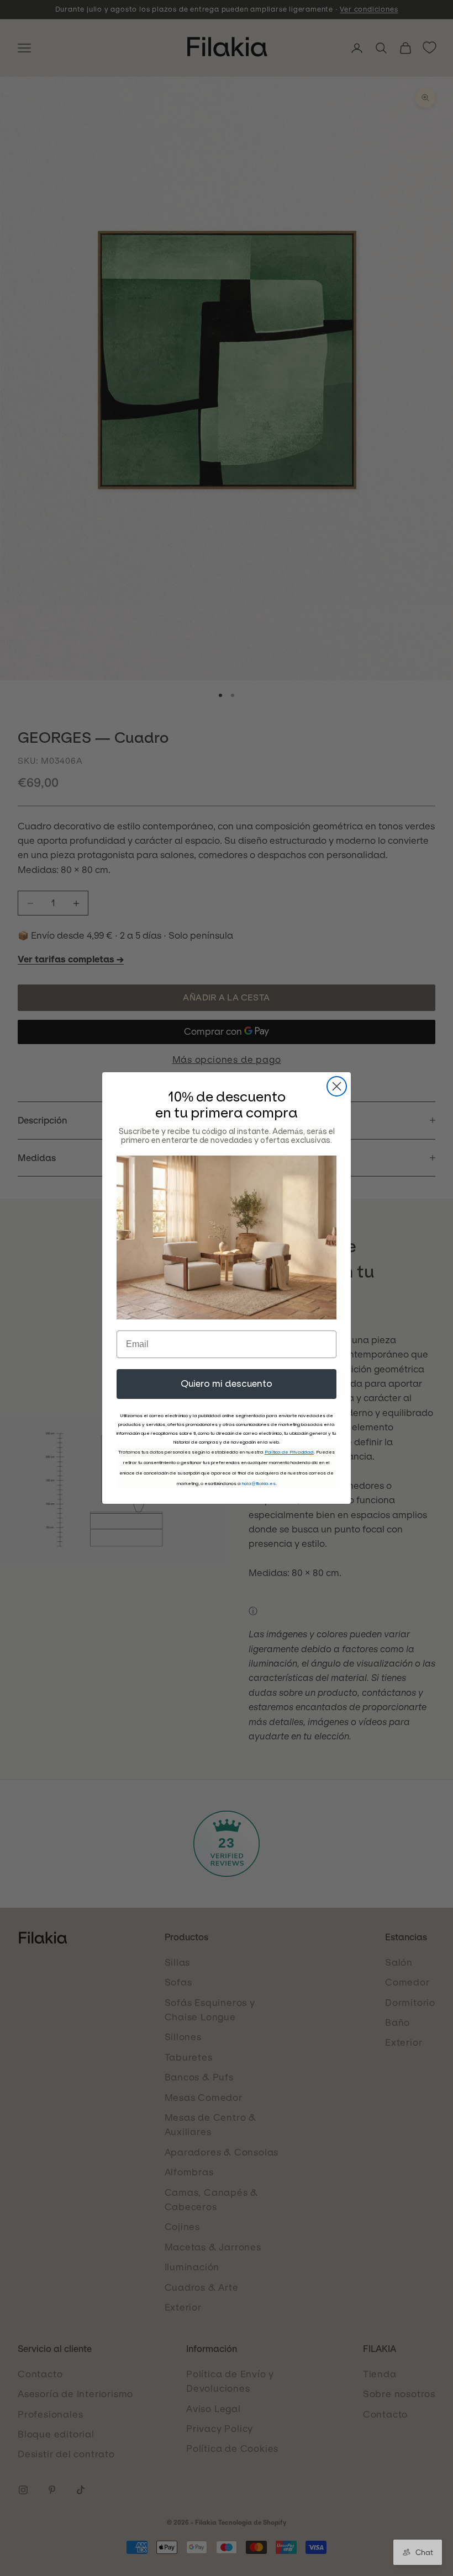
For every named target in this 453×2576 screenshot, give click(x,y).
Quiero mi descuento (227, 1384)
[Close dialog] (337, 1086)
